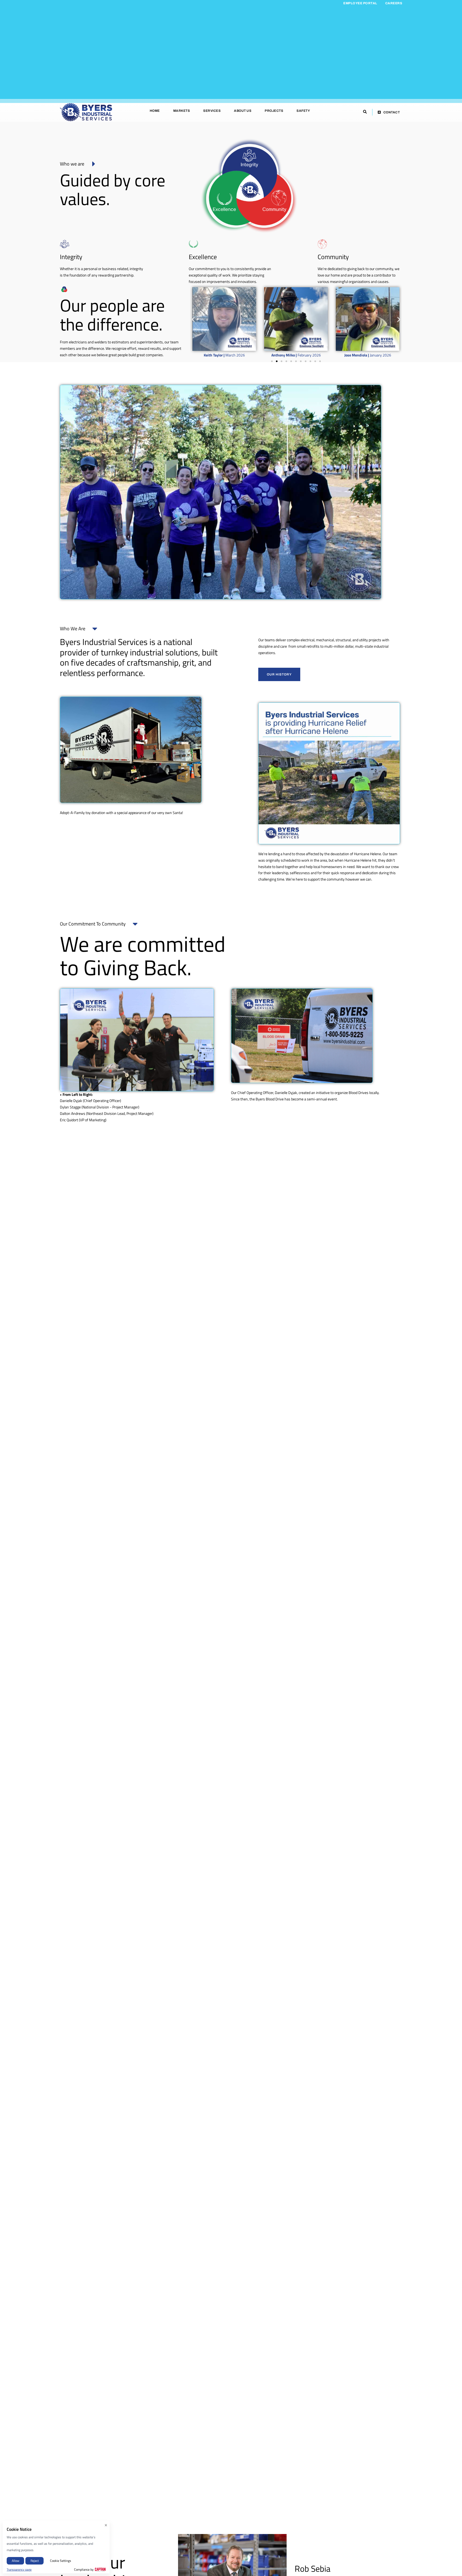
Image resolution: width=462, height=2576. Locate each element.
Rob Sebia (313, 2569)
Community (333, 257)
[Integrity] (65, 244)
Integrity (71, 257)
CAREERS (394, 3)
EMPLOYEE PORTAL (360, 3)
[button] (193, 319)
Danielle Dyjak (286, 1093)
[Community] (322, 244)
